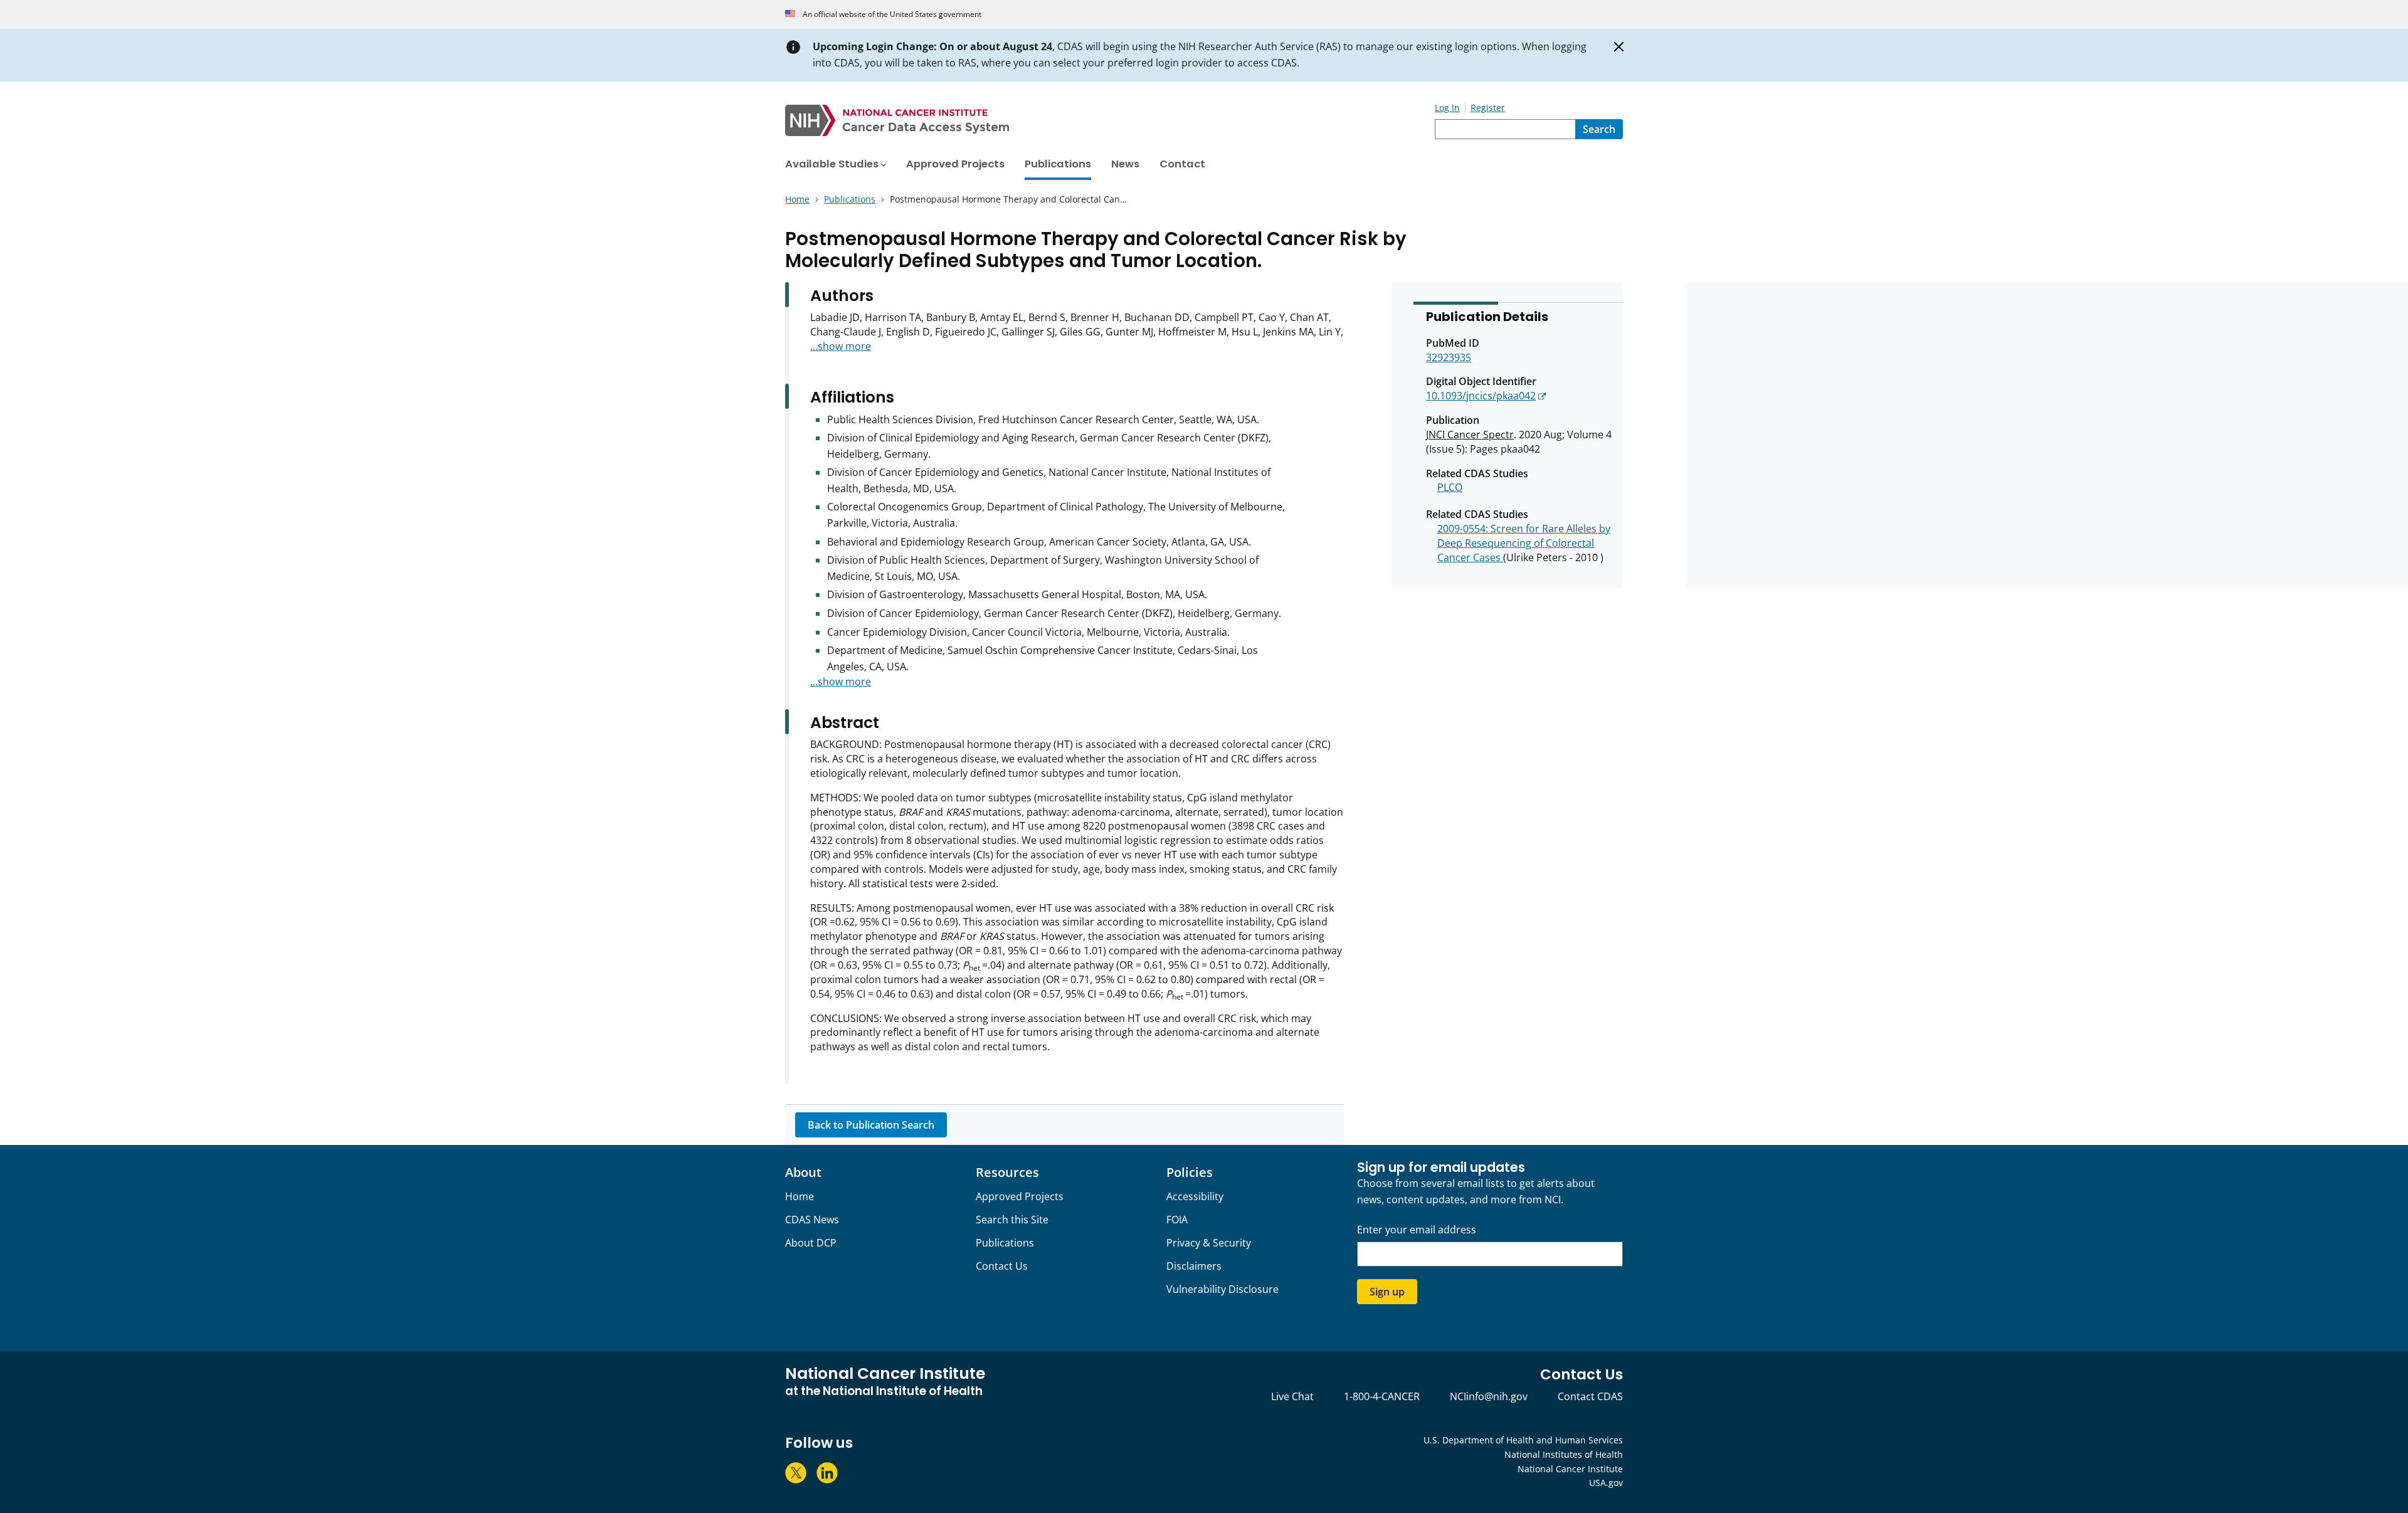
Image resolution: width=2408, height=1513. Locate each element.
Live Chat (1292, 1396)
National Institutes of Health (1564, 1454)
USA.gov (1606, 1483)
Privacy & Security (1209, 1243)
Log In (1447, 108)
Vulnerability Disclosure (1222, 1289)
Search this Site (1012, 1220)
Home (800, 1196)
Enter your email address (1417, 1230)
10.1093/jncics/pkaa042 (1481, 396)
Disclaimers (1194, 1266)
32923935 (1449, 357)
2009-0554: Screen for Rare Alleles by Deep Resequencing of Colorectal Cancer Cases (1524, 543)
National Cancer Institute (1570, 1469)
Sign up (1387, 1292)
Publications (1005, 1243)
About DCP (811, 1243)
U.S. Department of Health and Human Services (1523, 1440)
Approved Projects (1020, 1196)
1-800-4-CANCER (1382, 1396)
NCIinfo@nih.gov (1489, 1396)
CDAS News (812, 1220)
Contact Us (1002, 1266)
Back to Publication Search (871, 1125)
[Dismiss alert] (1619, 47)
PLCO (1450, 487)
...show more (841, 346)
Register (1488, 108)
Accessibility (1195, 1196)
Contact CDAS (1590, 1396)
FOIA (1177, 1220)
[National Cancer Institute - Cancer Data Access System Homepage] (1110, 120)
